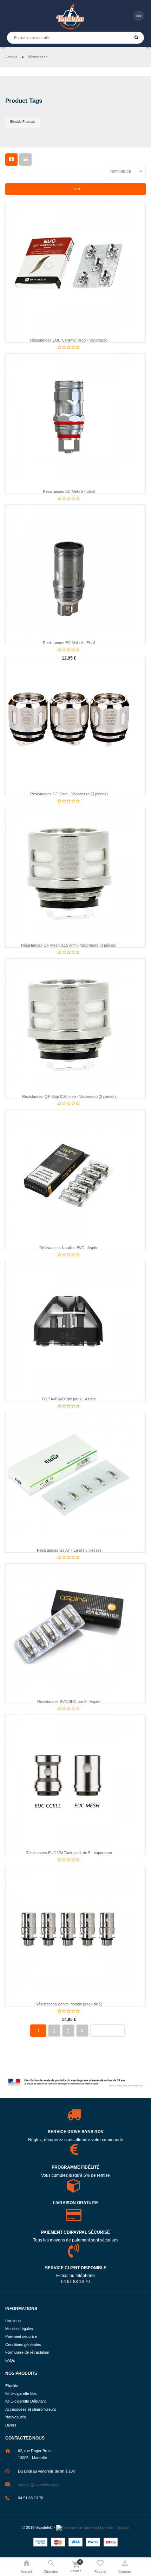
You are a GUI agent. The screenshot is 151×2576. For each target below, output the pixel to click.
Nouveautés (16, 2417)
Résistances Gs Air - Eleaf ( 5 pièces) (69, 1550)
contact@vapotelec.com (39, 2485)
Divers (11, 2425)
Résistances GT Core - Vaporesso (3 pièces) (69, 794)
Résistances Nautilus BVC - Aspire (69, 1248)
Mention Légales (19, 2329)
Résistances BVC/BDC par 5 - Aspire (69, 1702)
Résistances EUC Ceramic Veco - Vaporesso (69, 340)
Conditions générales (23, 2345)
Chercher (136, 38)
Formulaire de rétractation (27, 2352)
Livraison (13, 2321)
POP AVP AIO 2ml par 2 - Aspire (69, 1399)
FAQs (10, 2360)
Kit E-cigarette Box (21, 2393)
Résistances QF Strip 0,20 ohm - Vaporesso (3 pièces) (69, 1096)
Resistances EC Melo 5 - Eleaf (69, 491)
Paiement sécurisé (21, 2336)
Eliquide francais (23, 122)
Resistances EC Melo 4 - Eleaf (69, 643)
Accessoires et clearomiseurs (31, 2409)
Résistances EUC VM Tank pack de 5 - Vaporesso (69, 1853)
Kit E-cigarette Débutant (25, 2401)
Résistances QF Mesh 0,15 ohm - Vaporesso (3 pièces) (69, 945)
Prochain (107, 2031)
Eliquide (12, 2386)
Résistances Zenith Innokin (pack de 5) (69, 2004)
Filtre (75, 189)
